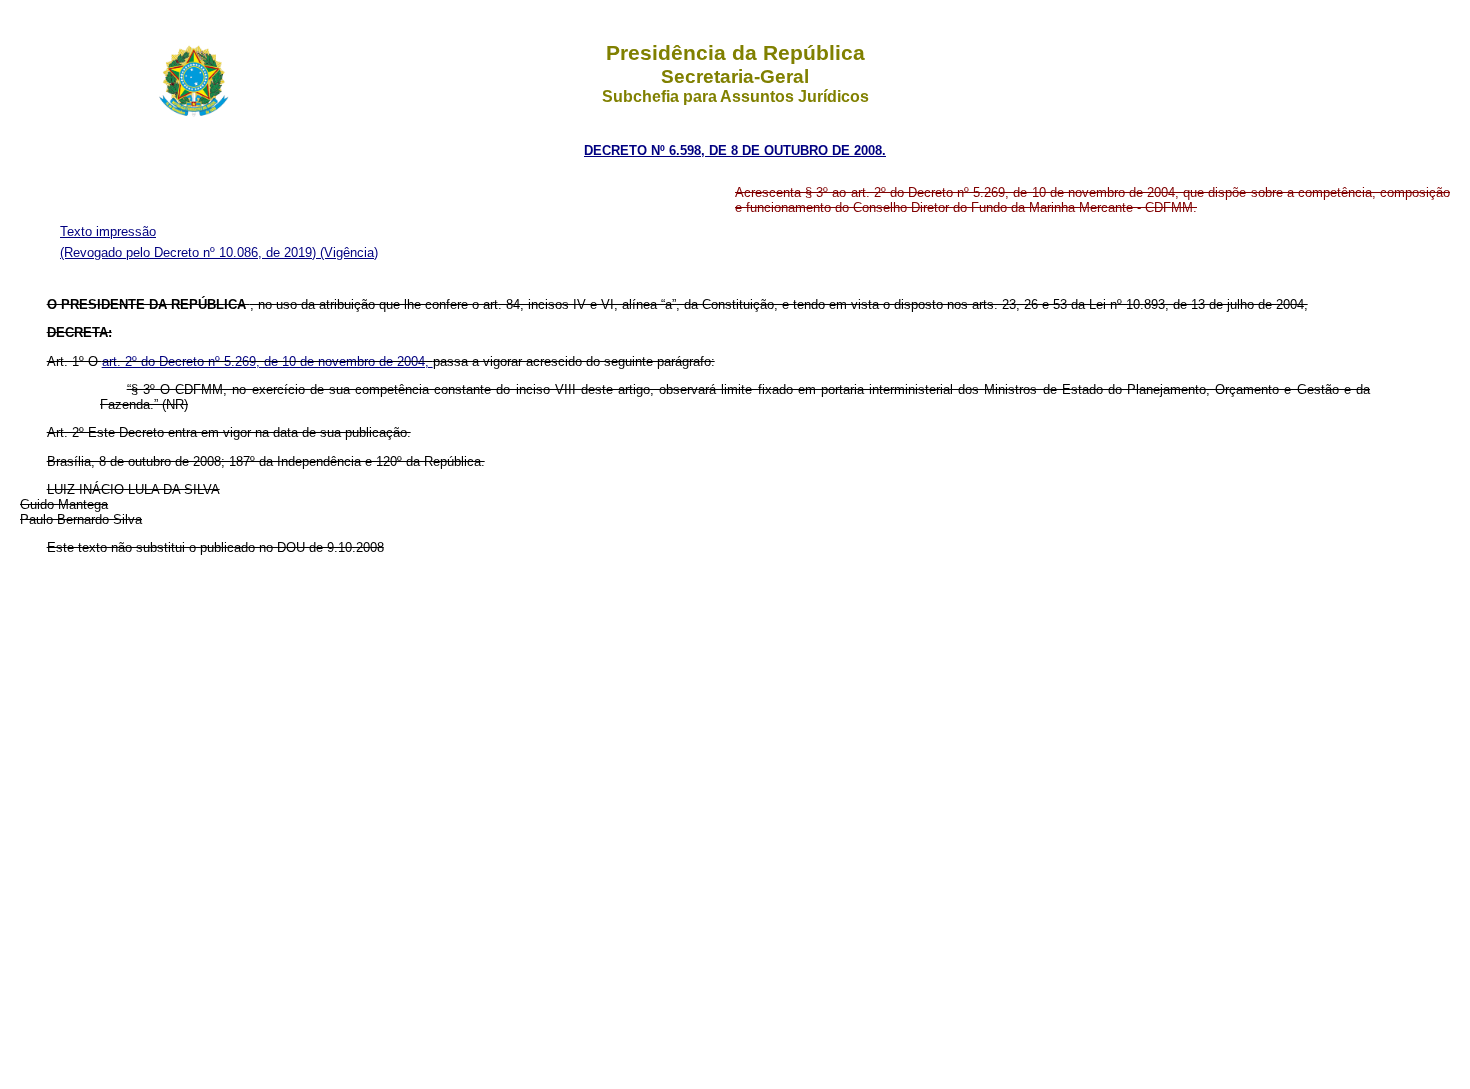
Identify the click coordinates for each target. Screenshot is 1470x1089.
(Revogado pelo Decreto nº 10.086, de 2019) (190, 252)
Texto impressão (108, 231)
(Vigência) (349, 252)
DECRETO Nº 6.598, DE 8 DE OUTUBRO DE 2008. (735, 150)
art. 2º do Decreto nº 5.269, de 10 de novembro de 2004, (267, 361)
